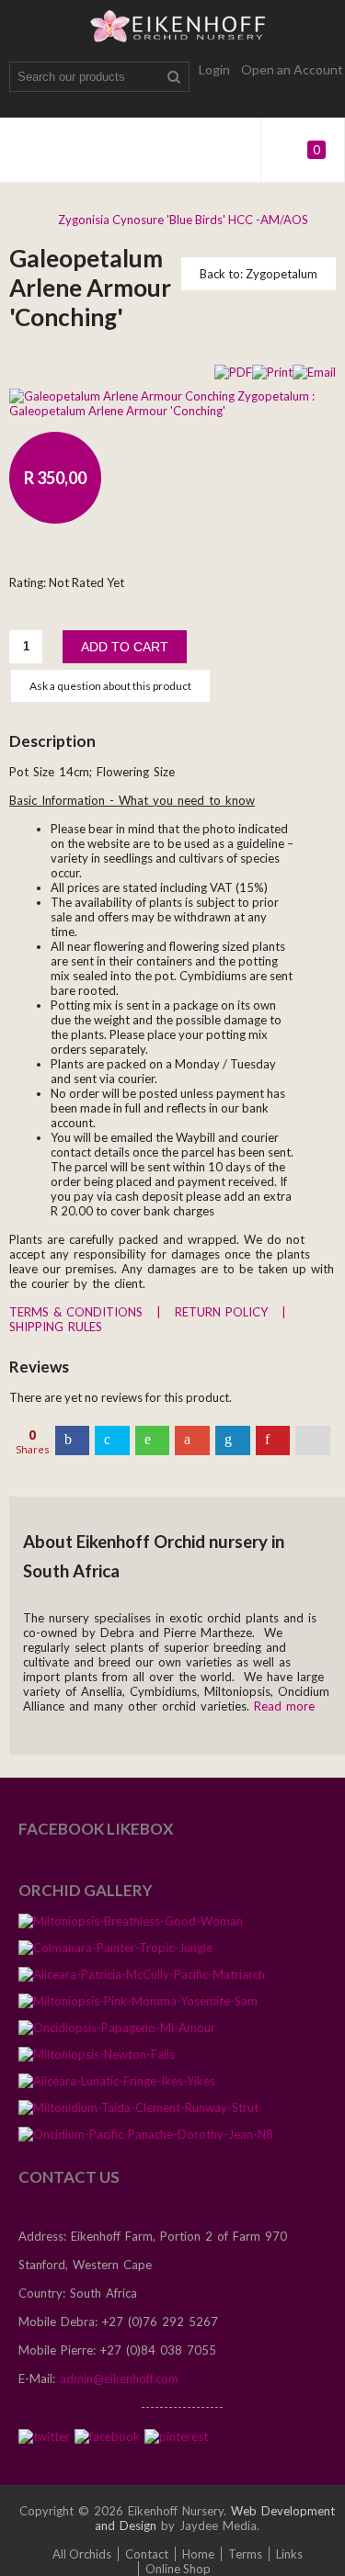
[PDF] (233, 370)
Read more (284, 1706)
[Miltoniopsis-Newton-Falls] (97, 2060)
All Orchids (82, 2554)
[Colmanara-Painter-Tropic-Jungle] (115, 1954)
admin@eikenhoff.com (119, 2378)
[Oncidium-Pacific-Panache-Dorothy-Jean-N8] (146, 2140)
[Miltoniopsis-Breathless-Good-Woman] (131, 1927)
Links (289, 2554)
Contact (147, 2554)
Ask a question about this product (110, 686)
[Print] (272, 370)
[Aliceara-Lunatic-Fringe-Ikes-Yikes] (117, 2087)
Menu (28, 150)
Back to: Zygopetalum (259, 274)
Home (198, 2554)
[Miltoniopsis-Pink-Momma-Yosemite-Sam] (138, 2007)
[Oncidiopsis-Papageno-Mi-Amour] (117, 2034)
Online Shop (178, 2569)
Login (214, 69)
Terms (245, 2554)
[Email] (314, 370)
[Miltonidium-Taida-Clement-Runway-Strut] (138, 2113)
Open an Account (292, 69)
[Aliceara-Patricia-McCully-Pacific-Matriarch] (142, 1980)
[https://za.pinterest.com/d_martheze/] (176, 2435)
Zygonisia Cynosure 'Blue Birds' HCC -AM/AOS (183, 220)
